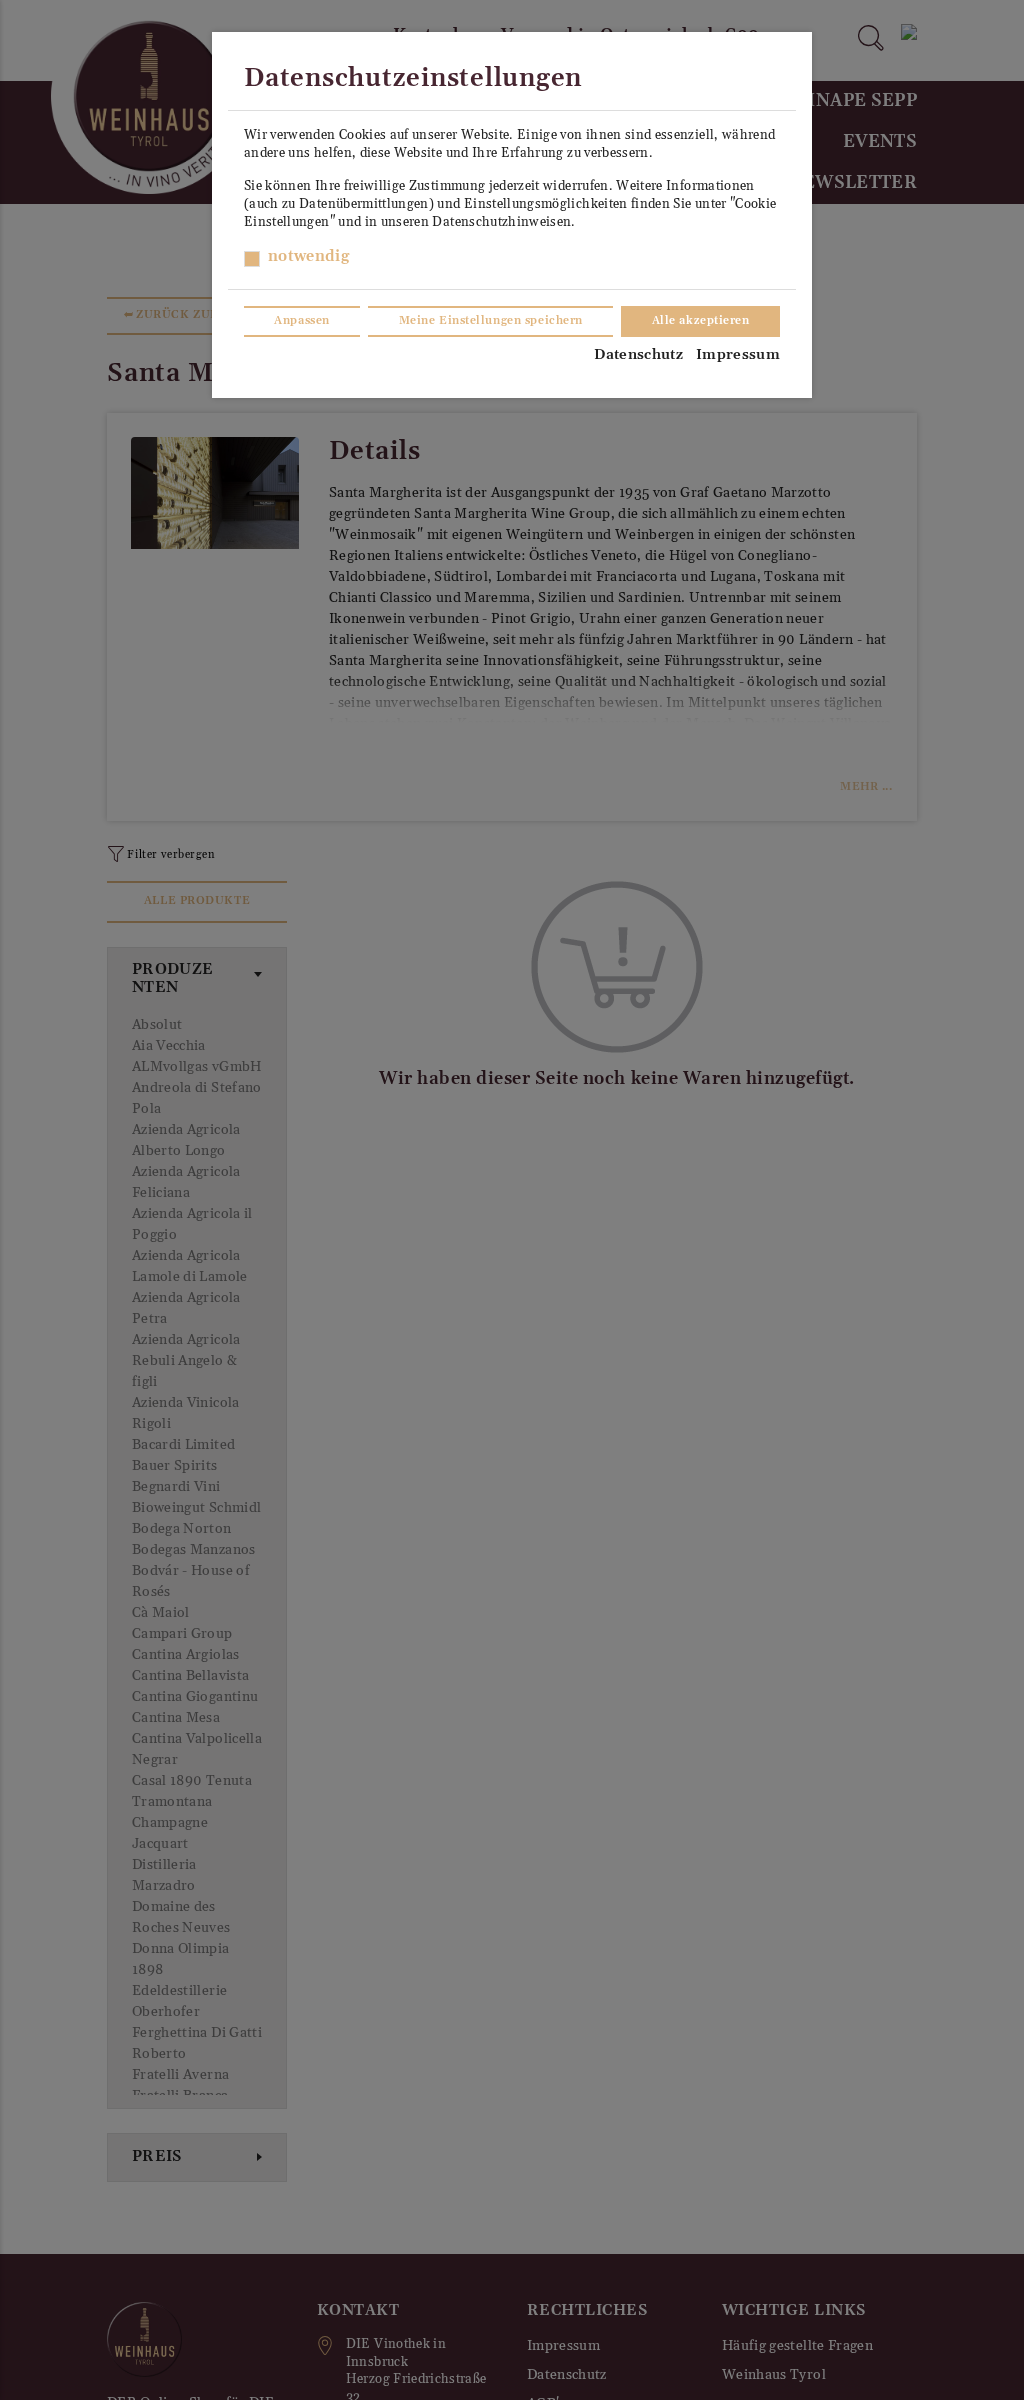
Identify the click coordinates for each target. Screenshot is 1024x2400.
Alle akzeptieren (701, 321)
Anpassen (301, 321)
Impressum (738, 355)
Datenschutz (638, 355)
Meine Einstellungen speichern (491, 321)
